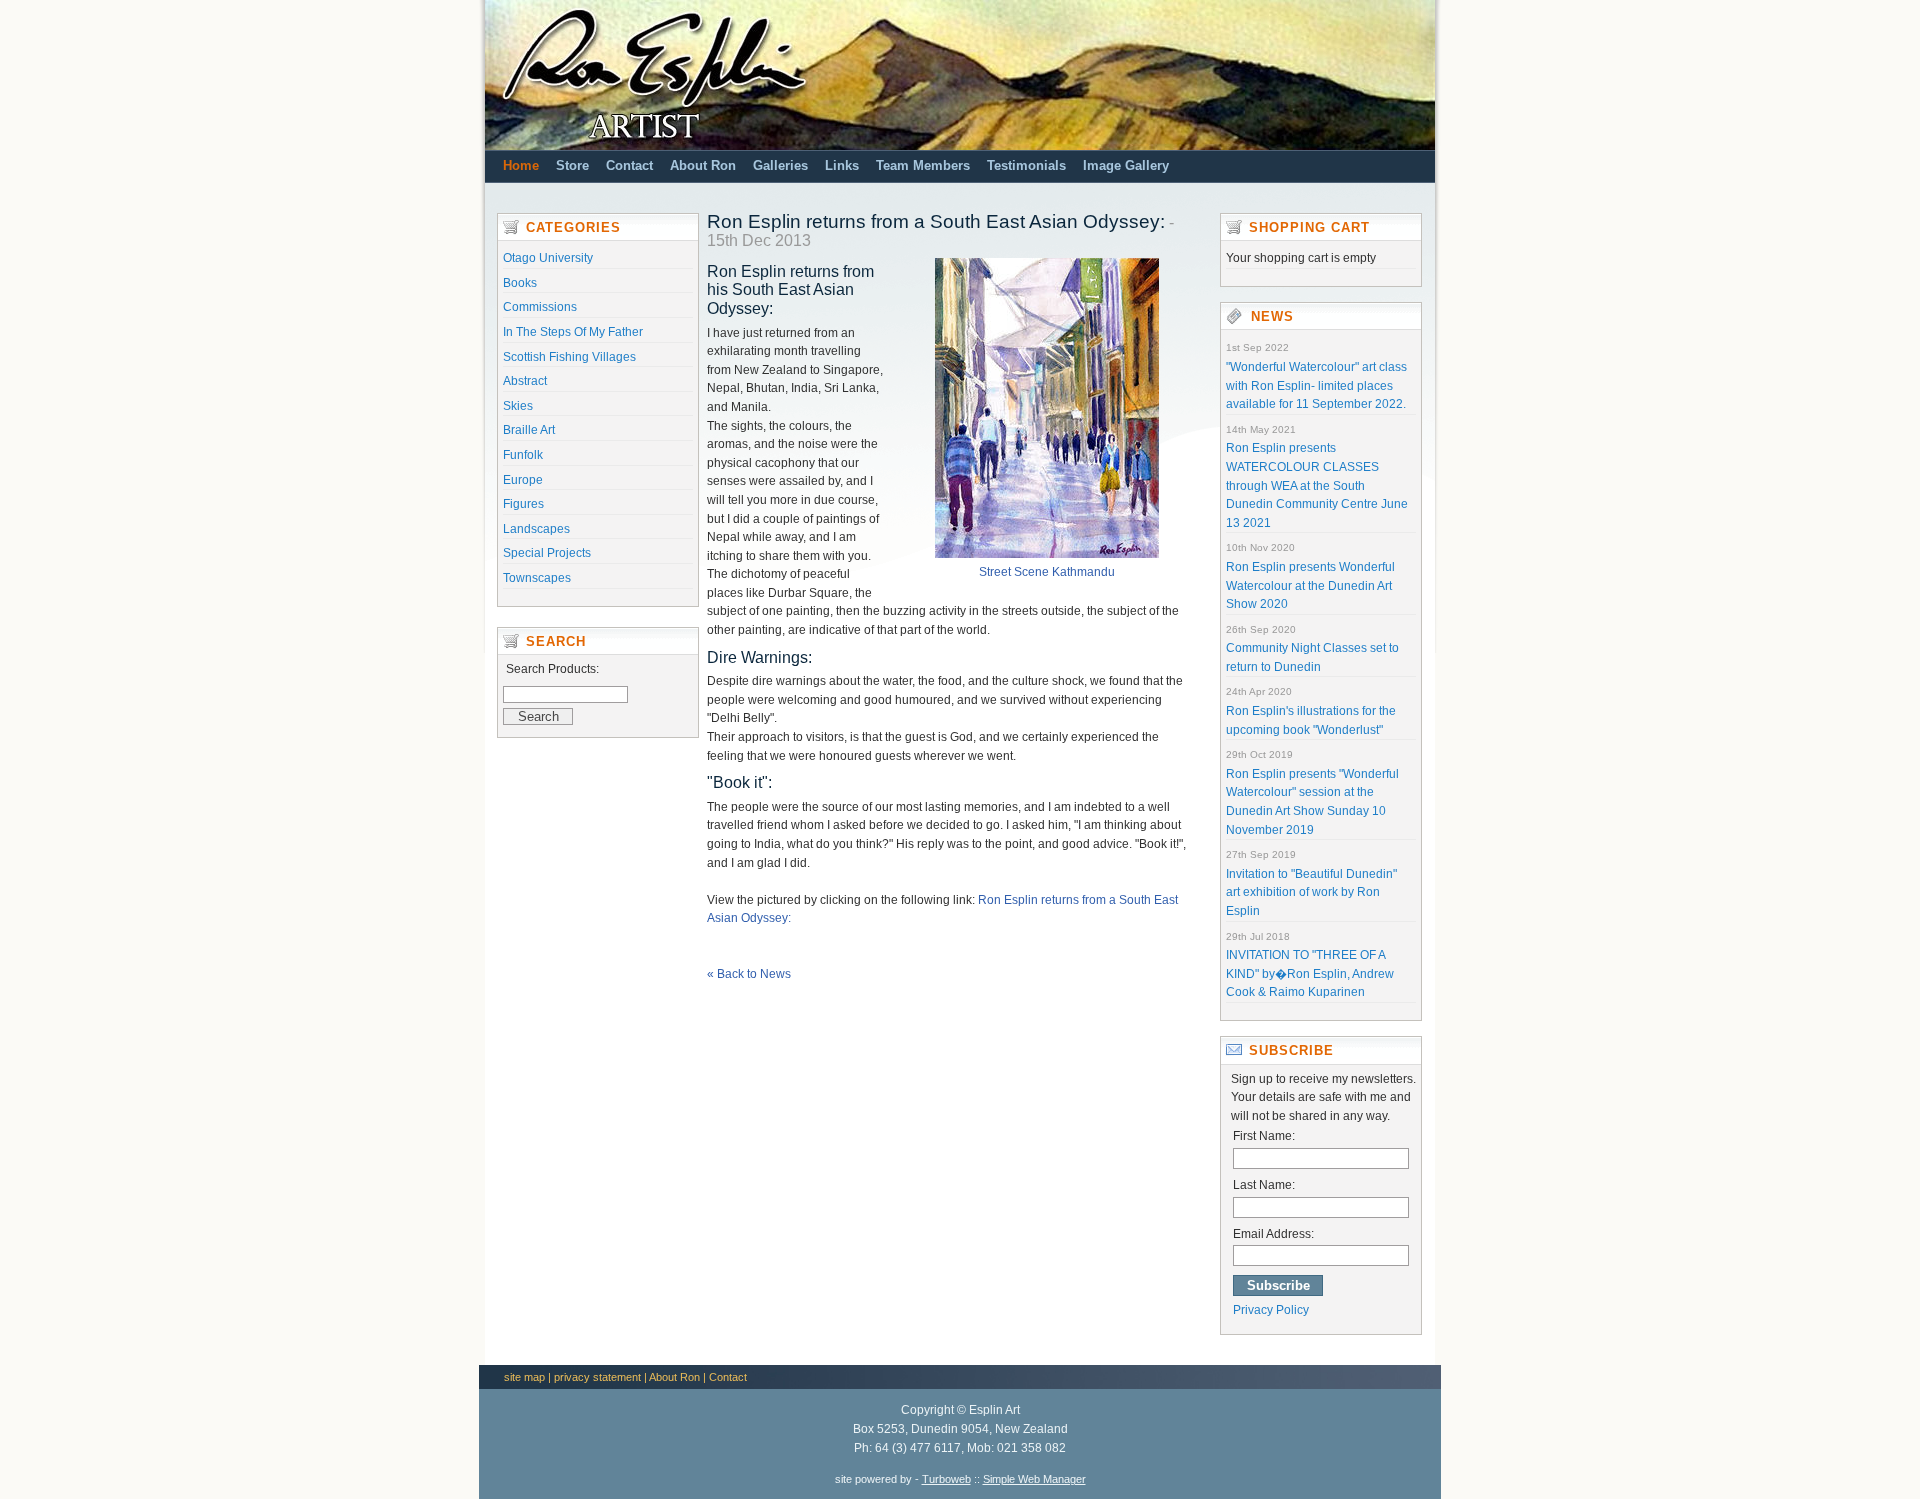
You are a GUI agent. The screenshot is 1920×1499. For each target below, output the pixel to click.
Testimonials (1026, 166)
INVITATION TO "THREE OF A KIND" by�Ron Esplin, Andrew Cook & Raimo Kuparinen (1310, 973)
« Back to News (749, 974)
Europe (523, 480)
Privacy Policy (1271, 1310)
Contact (629, 166)
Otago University (548, 258)
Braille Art (529, 430)
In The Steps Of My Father (573, 332)
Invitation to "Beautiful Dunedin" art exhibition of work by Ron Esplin (1311, 892)
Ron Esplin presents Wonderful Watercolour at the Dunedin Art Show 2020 (1310, 585)
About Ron (703, 166)
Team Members (923, 166)
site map (524, 1377)
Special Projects (547, 553)
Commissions (540, 307)
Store (572, 166)
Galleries (780, 166)
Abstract (525, 381)
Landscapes (536, 529)
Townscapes (537, 578)
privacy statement (597, 1377)
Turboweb (946, 1479)
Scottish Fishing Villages (569, 357)
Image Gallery (1126, 166)
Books (520, 283)
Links (842, 166)
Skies (518, 406)
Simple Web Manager (1034, 1479)
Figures (523, 504)
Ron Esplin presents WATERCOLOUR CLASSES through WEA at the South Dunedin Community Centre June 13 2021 (1317, 485)
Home (521, 166)
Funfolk (523, 455)
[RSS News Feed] (1243, 317)
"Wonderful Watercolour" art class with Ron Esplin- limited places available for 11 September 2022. (1316, 385)
